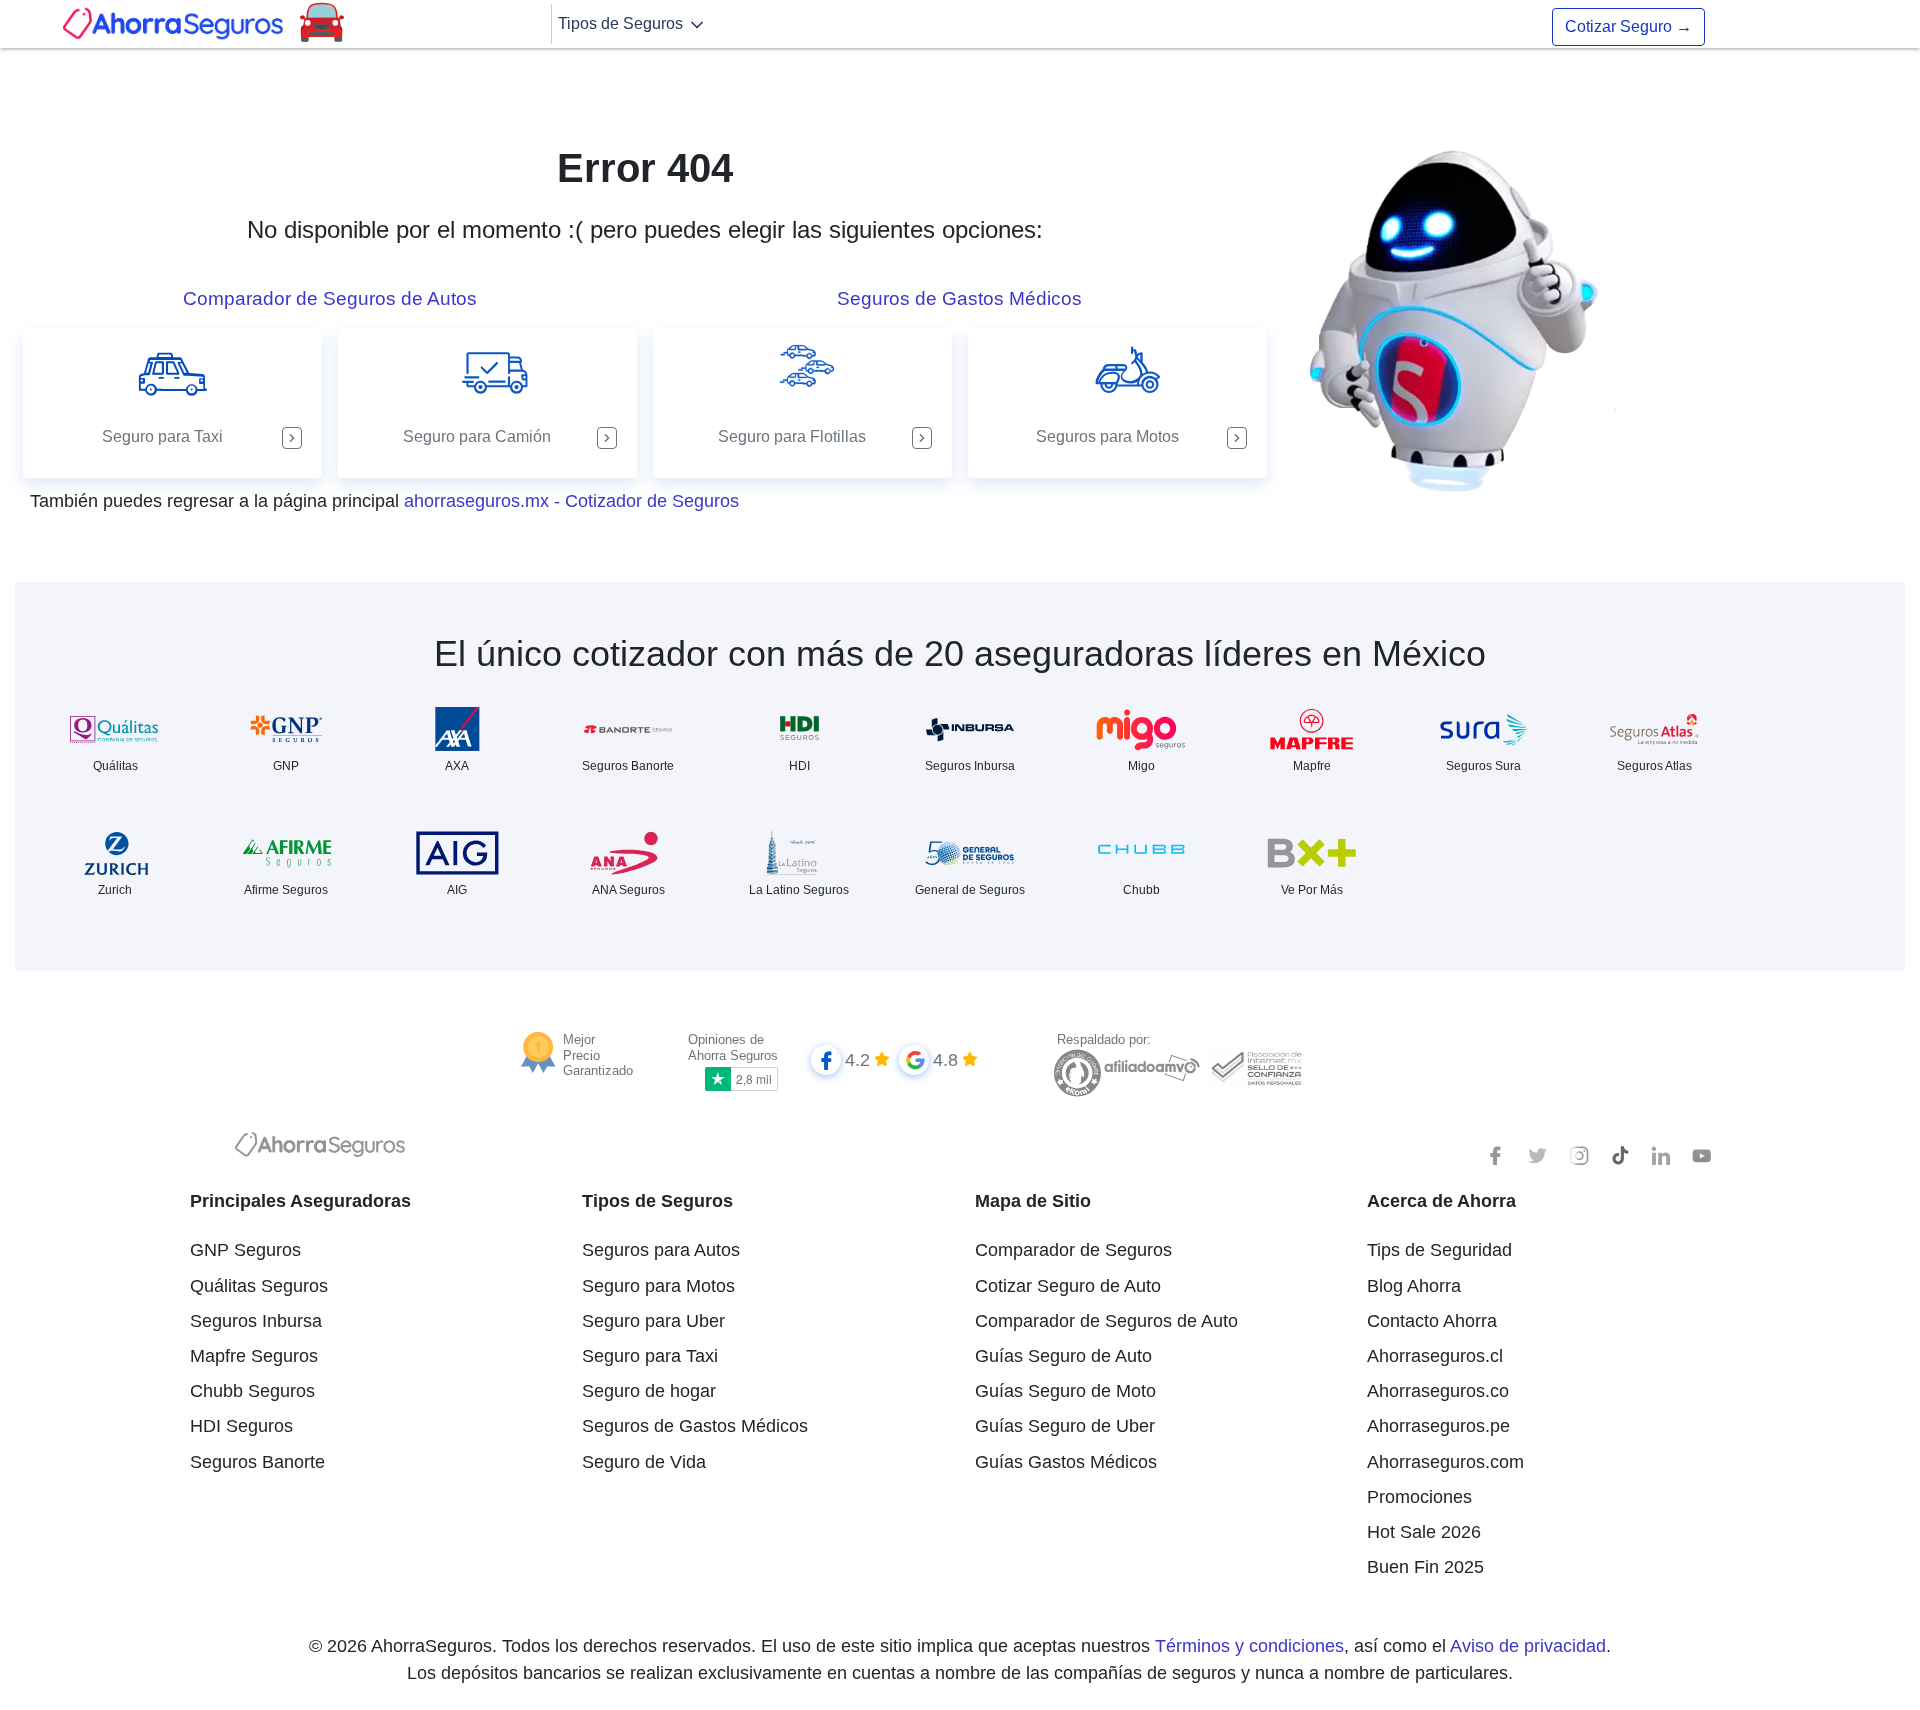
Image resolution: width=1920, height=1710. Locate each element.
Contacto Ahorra (1432, 1321)
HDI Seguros (241, 1426)
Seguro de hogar (649, 1391)
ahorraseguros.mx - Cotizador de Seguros (571, 501)
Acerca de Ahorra (1441, 1201)
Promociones (1419, 1497)
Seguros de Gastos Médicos (695, 1426)
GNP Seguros (245, 1250)
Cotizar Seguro (1628, 26)
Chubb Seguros (252, 1391)
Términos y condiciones (1249, 1646)
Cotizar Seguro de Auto (1068, 1286)
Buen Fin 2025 (1425, 1567)
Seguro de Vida (644, 1462)
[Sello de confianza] (1255, 1066)
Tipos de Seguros (622, 23)
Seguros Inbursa (256, 1321)
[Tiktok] (1620, 1156)
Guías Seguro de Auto (1063, 1356)
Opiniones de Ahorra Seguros (733, 1047)
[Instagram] (1579, 1156)
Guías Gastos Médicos (1066, 1462)
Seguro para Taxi (650, 1356)
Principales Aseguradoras (300, 1201)
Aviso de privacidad (1528, 1646)
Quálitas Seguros (259, 1286)
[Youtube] (1702, 1156)
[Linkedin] (1661, 1156)
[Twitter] (1538, 1156)
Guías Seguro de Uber (1065, 1426)
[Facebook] (1497, 1156)
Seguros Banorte (257, 1462)
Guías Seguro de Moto (1065, 1391)
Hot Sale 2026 (1424, 1532)
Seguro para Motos (658, 1286)
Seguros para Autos (661, 1250)
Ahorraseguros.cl (1435, 1356)
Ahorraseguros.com (1445, 1462)
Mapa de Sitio (1033, 1201)
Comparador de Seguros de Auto (1106, 1321)
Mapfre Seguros (254, 1356)
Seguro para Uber (653, 1321)
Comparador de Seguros (1073, 1250)
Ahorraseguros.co (1438, 1391)
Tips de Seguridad (1439, 1250)
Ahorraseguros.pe (1438, 1426)
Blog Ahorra (1414, 1286)
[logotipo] (320, 1150)
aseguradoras (1084, 653)
